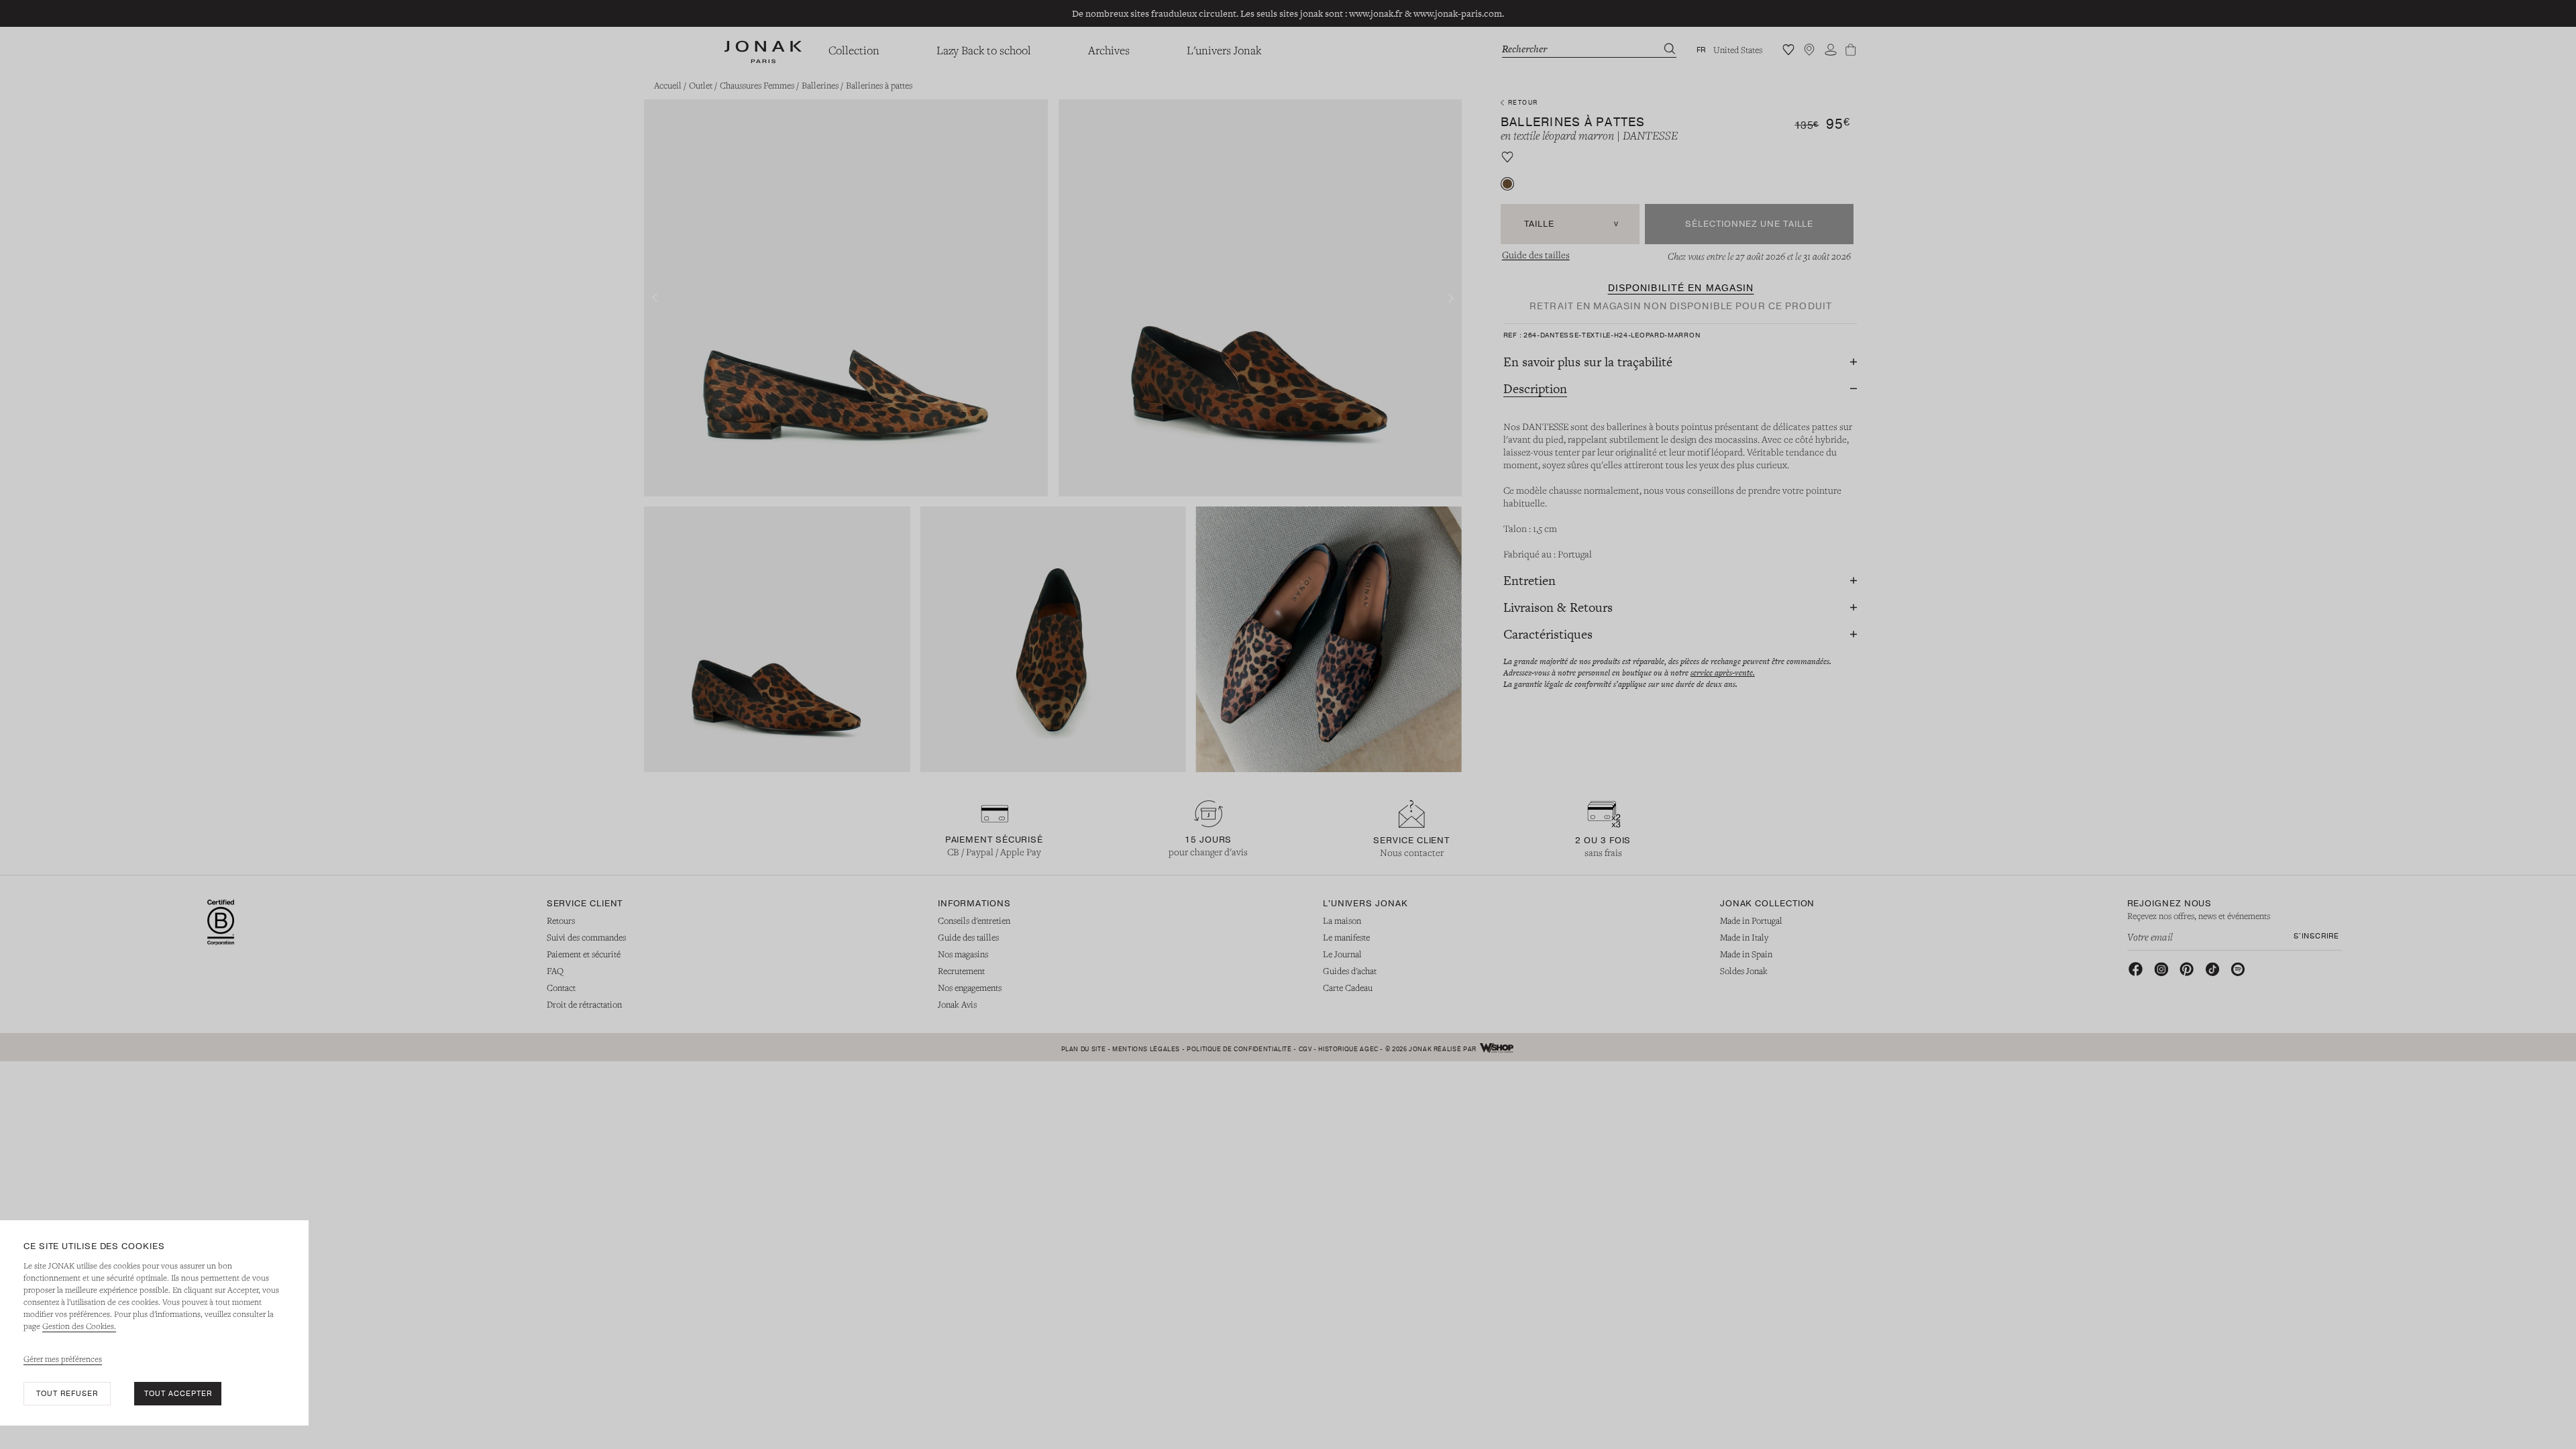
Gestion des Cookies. (79, 1326)
